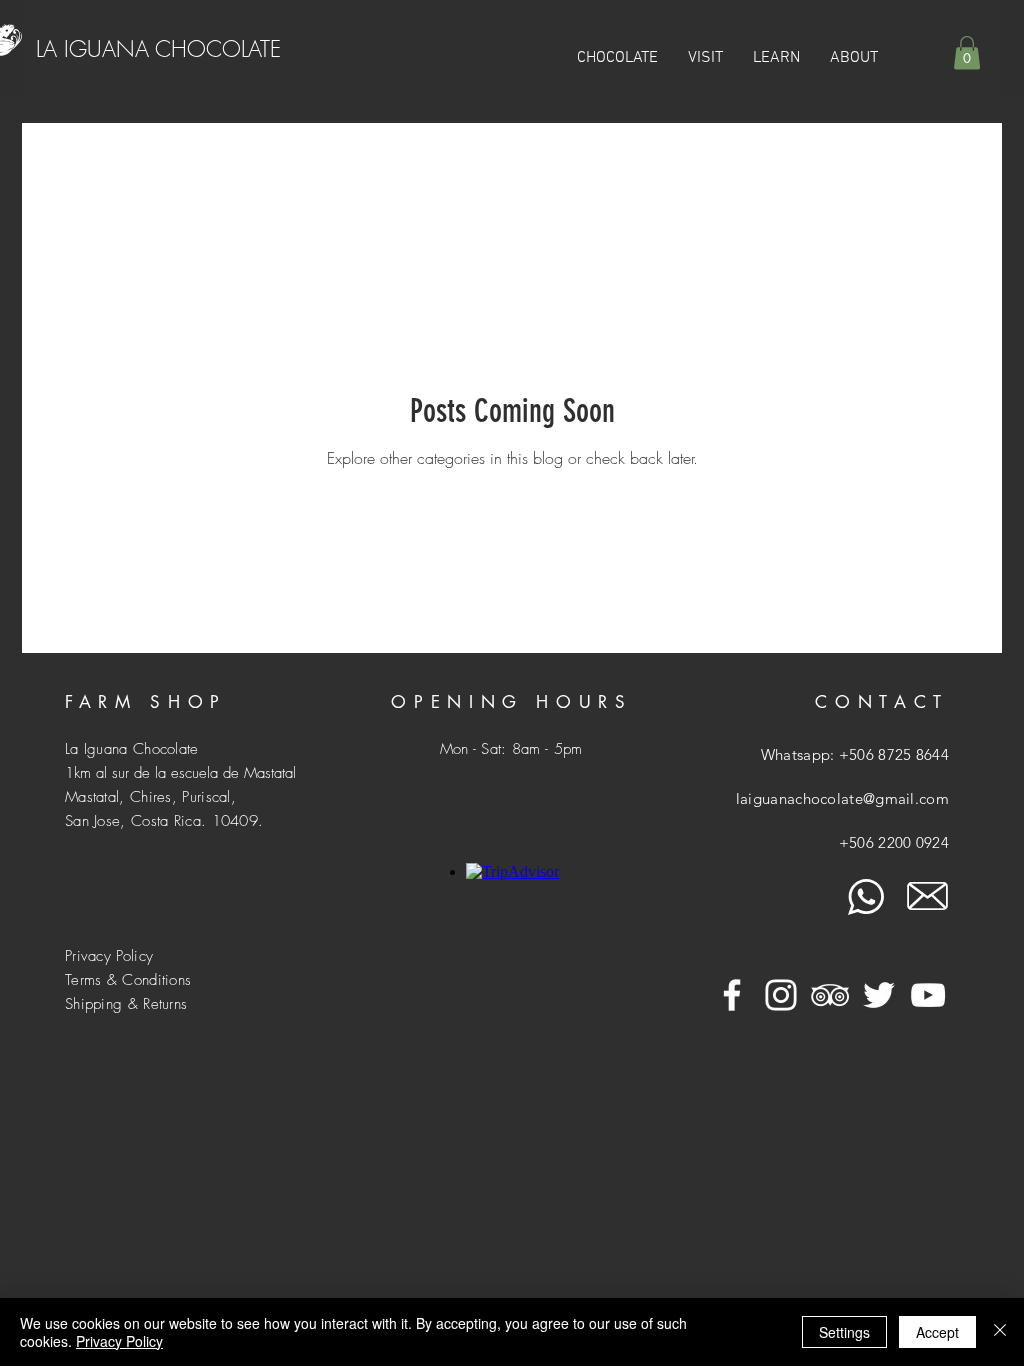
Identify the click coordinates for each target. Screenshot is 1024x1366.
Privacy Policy (119, 1341)
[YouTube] (928, 995)
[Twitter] (879, 995)
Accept (937, 1332)
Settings (844, 1332)
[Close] (1000, 1332)
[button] (705, 58)
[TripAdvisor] (830, 995)
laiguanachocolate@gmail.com (842, 798)
